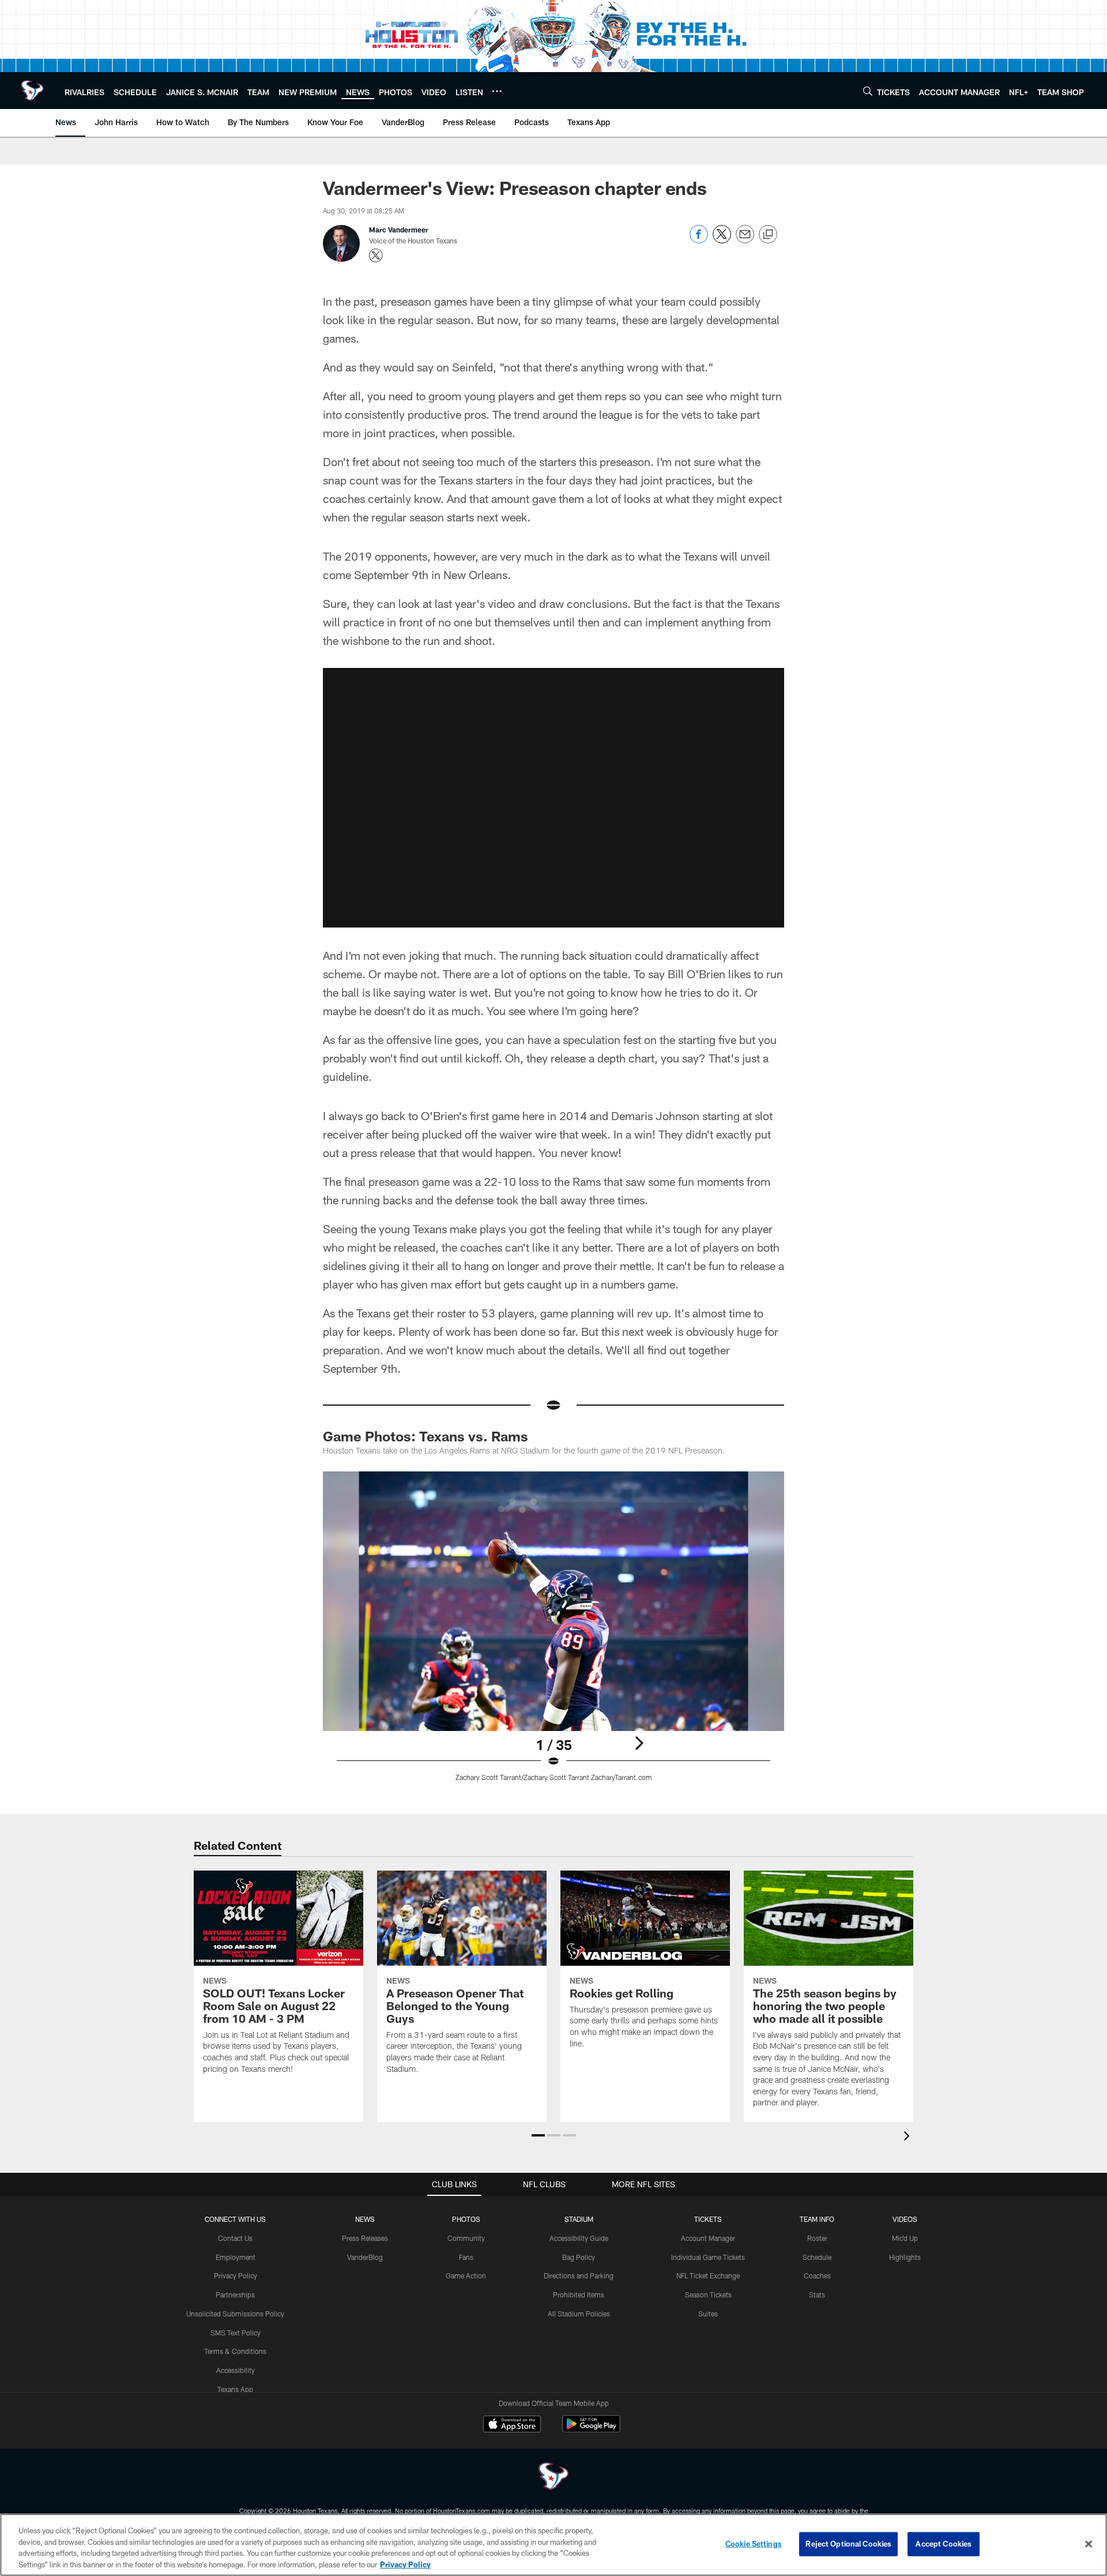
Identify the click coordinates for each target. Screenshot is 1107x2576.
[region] (553, 2545)
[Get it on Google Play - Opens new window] (591, 2430)
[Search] (868, 91)
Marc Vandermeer (399, 230)
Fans (466, 2257)
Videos (905, 2219)
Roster (817, 2238)
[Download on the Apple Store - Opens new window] (512, 2425)
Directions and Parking (579, 2275)
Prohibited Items (579, 2295)
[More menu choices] (497, 91)
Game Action (466, 2275)
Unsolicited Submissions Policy (235, 2314)
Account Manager (708, 2238)
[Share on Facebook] (699, 240)
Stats (817, 2295)
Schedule (817, 2257)
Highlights (905, 2257)
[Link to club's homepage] (32, 91)
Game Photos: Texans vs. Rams (426, 1436)
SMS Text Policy (236, 2333)
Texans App (235, 2389)
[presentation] (909, 2137)
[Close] (1089, 2544)
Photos (466, 2219)
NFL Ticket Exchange (708, 2275)
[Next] (639, 1743)
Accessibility (236, 2370)
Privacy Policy (236, 2275)
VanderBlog (365, 2257)
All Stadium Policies (579, 2314)
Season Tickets (708, 2295)
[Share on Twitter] (722, 240)
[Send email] (745, 240)
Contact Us (235, 2238)
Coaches (817, 2275)
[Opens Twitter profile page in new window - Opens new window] (376, 256)
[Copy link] (768, 235)
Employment (236, 2257)
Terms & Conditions (235, 2351)
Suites (708, 2314)
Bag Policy (579, 2257)
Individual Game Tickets (708, 2257)
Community (466, 2238)
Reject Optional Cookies (848, 2544)
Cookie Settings (754, 2544)
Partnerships (235, 2295)
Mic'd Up (905, 2238)
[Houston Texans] (553, 2478)
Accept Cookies (944, 2544)
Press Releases (365, 2238)
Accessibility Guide (579, 2238)
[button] (538, 2135)
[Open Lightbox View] (553, 1634)
